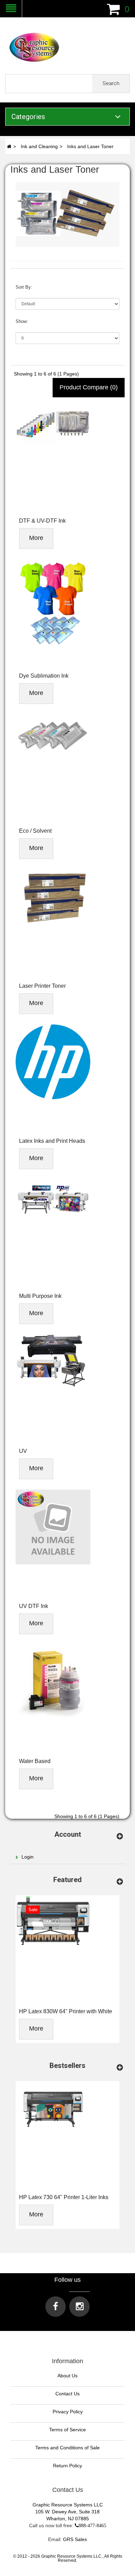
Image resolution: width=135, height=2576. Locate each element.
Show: (22, 321)
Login (28, 1857)
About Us (67, 2376)
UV (23, 1451)
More (36, 538)
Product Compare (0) (89, 387)
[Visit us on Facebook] (56, 2307)
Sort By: (24, 287)
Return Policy (67, 2466)
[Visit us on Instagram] (79, 2307)
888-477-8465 (92, 2525)
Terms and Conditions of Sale (67, 2448)
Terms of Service (67, 2430)
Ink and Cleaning (39, 146)
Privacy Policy (68, 2412)
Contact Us (67, 2394)
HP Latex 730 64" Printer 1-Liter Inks (64, 2197)
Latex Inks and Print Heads (52, 1141)
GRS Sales (75, 2539)
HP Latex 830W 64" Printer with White (66, 2011)
